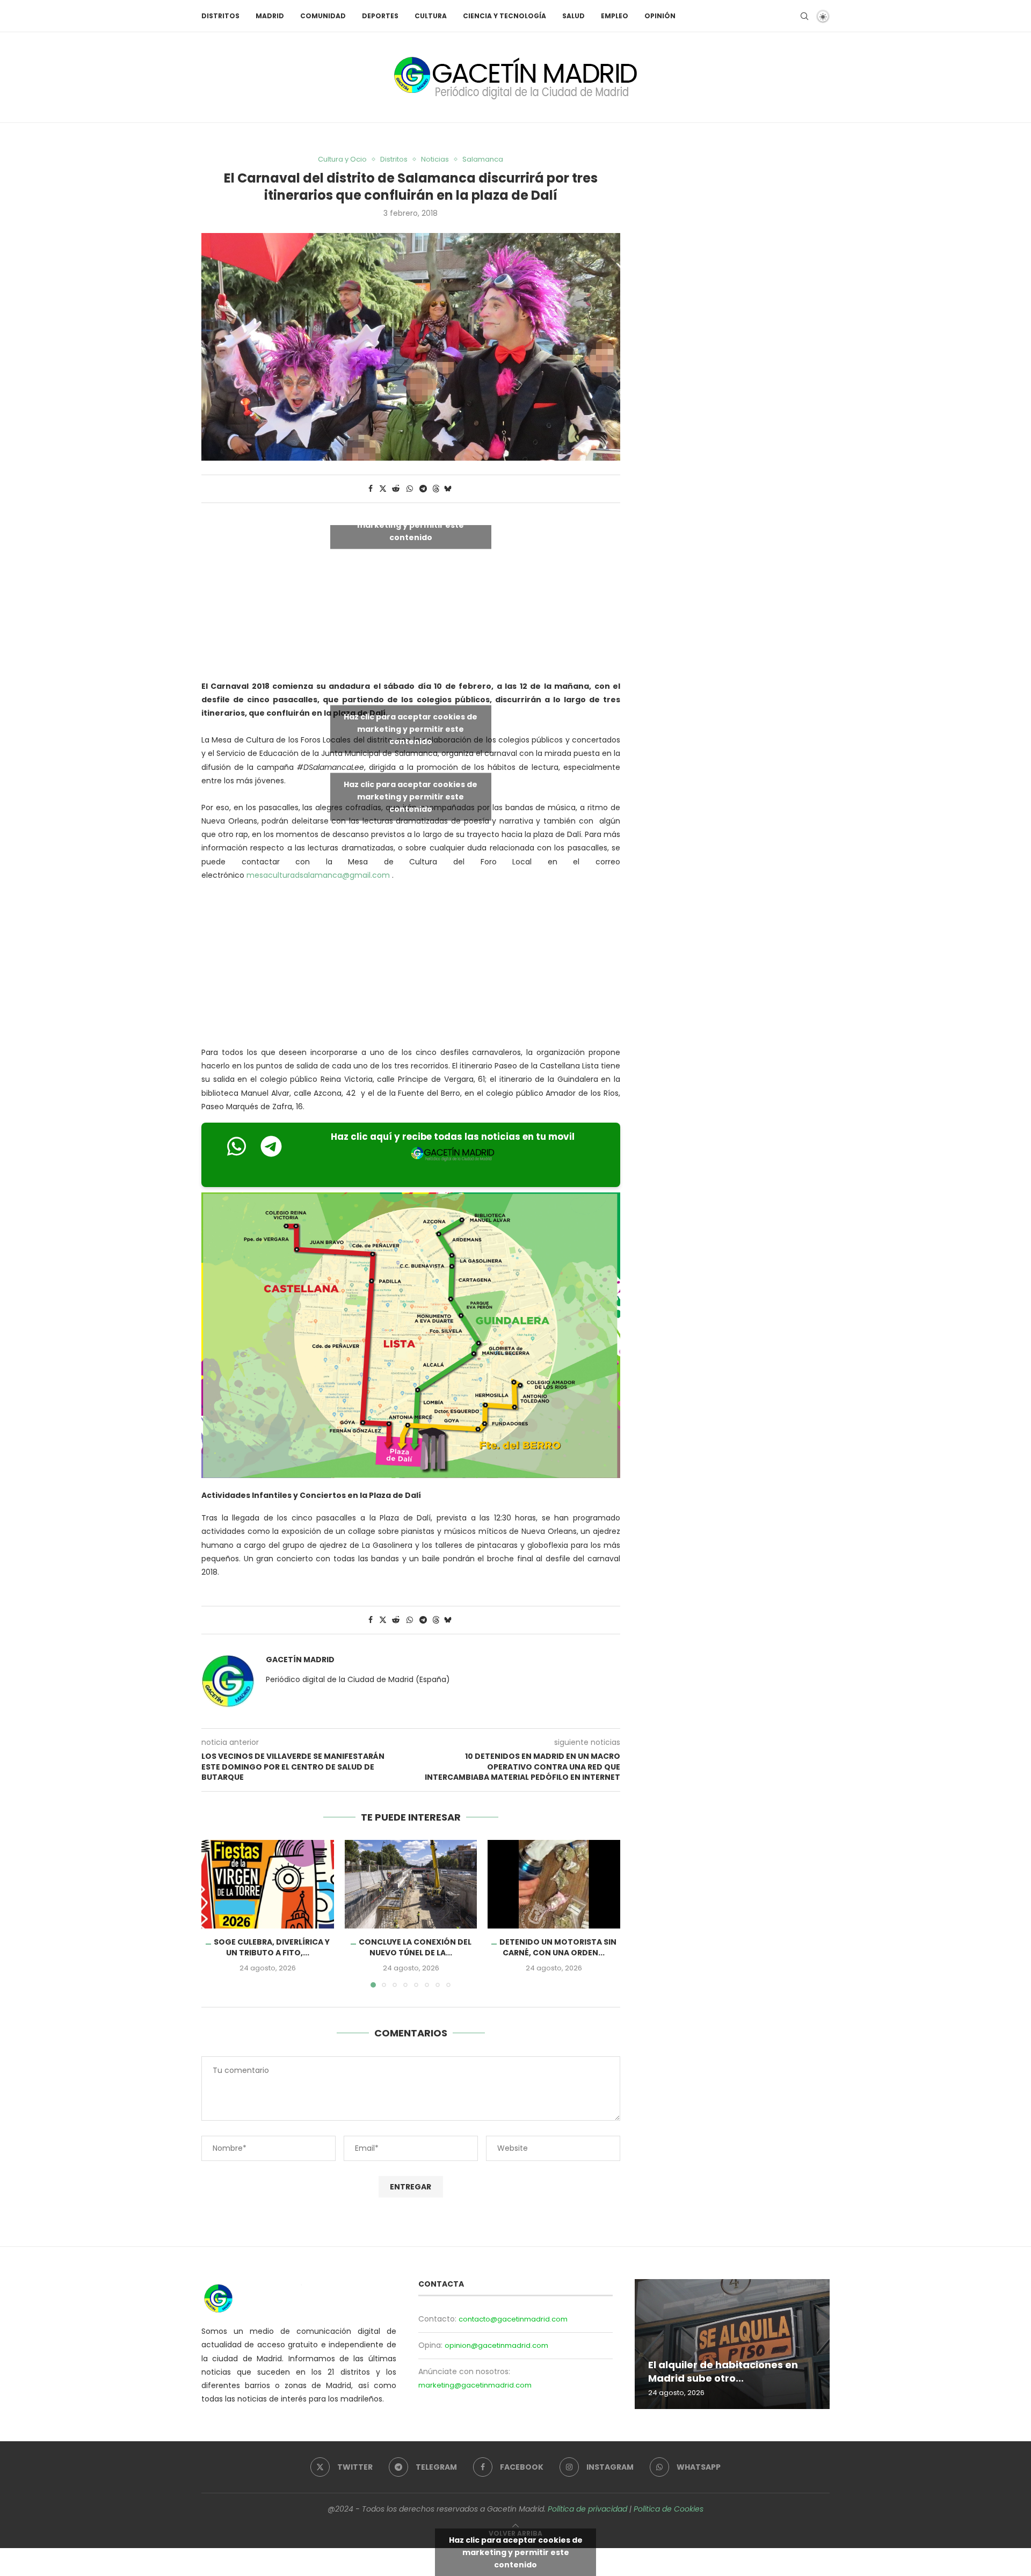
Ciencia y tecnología (504, 16)
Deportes (380, 16)
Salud (573, 16)
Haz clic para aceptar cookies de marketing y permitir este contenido (411, 525)
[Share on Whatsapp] (410, 489)
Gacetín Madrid (300, 1660)
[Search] (804, 16)
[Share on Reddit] (396, 489)
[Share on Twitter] (383, 489)
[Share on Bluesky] (448, 489)
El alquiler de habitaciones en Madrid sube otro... (723, 2372)
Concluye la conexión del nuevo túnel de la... (415, 1948)
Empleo (615, 16)
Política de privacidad (587, 2509)
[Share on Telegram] (423, 489)
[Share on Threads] (436, 489)
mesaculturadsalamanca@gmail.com (318, 875)
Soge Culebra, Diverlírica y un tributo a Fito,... (272, 1948)
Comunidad (323, 16)
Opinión (660, 16)
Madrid (270, 16)
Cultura (431, 16)
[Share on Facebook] (371, 489)
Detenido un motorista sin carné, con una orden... (558, 1948)
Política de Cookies (669, 2509)
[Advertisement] (411, 966)
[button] (216, 1913)
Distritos (220, 16)
